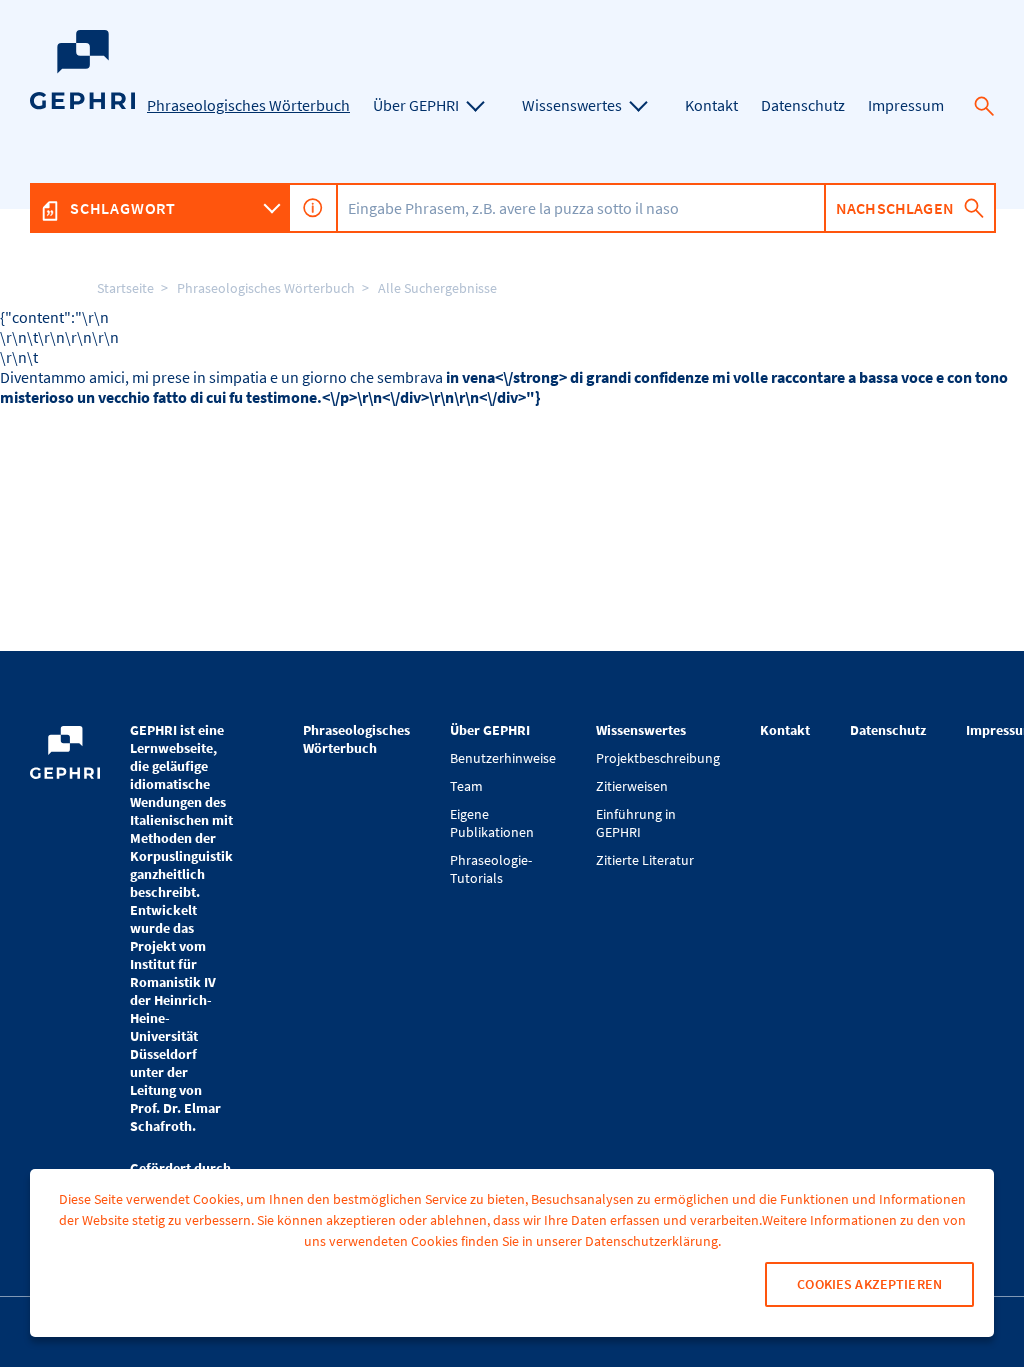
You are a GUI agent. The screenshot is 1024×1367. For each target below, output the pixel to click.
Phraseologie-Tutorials (491, 869)
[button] (984, 106)
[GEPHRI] (82, 104)
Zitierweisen (632, 786)
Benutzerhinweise (503, 758)
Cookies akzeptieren (869, 1284)
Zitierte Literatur (645, 860)
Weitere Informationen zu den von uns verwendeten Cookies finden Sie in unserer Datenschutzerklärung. (635, 1230)
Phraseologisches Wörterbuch (266, 288)
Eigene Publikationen (492, 823)
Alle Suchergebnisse (437, 288)
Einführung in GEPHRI (636, 823)
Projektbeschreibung (658, 758)
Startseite (125, 288)
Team (466, 786)
